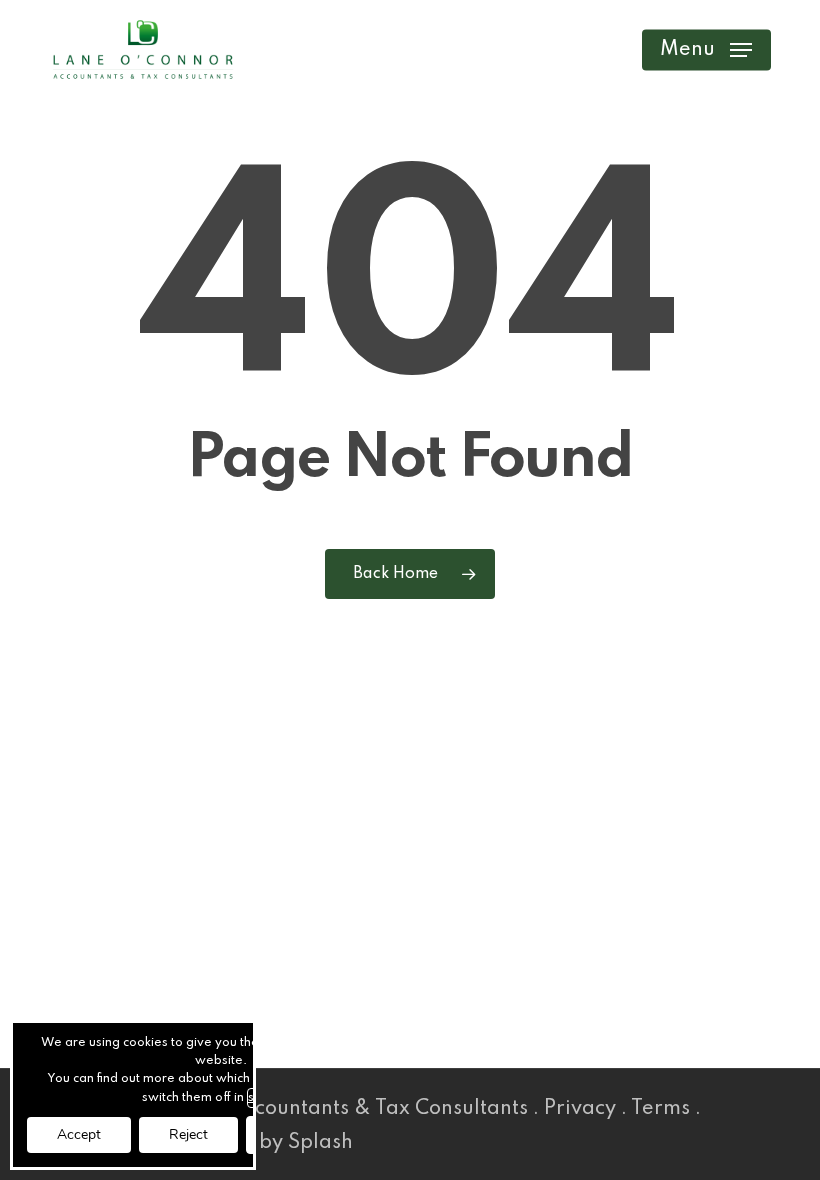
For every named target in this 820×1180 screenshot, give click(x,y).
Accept (79, 1134)
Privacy (580, 1109)
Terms (660, 1109)
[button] (706, 50)
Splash (320, 1143)
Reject (188, 1134)
